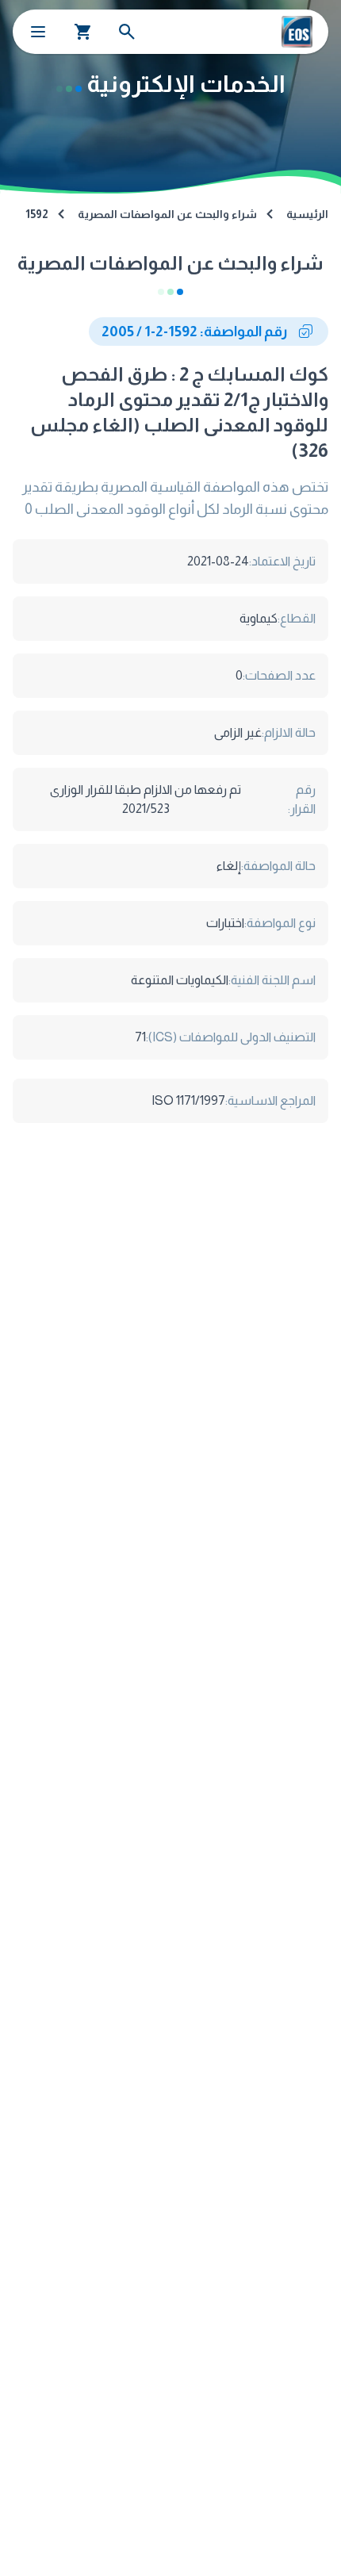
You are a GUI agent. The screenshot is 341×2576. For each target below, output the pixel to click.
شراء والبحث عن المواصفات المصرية (167, 214)
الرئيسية (307, 214)
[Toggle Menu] (38, 32)
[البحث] (127, 32)
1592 (37, 214)
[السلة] (83, 32)
